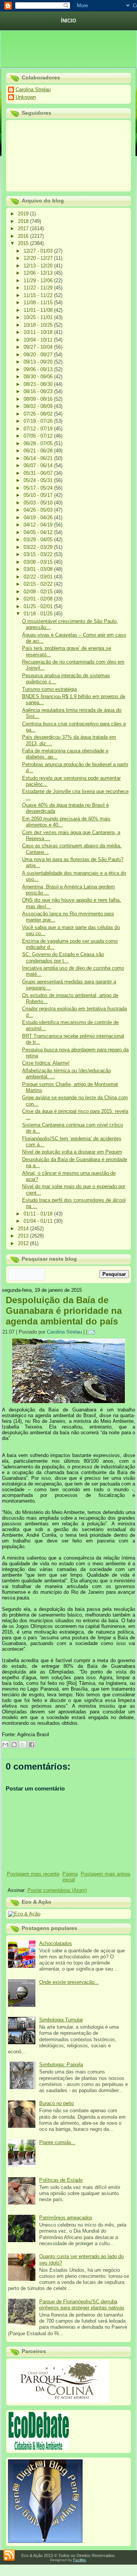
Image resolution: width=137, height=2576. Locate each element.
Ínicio (68, 21)
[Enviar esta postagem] (93, 1332)
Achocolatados (56, 1943)
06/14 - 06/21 (39, 458)
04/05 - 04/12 (39, 532)
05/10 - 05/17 (39, 495)
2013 (24, 1236)
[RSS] (9, 2555)
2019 (24, 214)
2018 (24, 221)
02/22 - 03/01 (39, 577)
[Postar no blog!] (14, 1745)
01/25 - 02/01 (39, 606)
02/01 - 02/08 (39, 599)
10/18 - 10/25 (39, 325)
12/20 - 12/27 (39, 258)
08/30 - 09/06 (39, 377)
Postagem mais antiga (105, 1874)
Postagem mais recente (33, 1874)
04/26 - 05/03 (39, 510)
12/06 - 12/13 (39, 273)
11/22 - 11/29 (39, 288)
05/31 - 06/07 (39, 473)
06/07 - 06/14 (39, 465)
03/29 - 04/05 (39, 540)
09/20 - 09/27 (39, 355)
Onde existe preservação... (69, 1982)
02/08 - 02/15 (39, 592)
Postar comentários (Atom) (57, 1890)
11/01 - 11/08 (39, 310)
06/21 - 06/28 (39, 451)
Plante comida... (57, 2142)
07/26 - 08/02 (39, 414)
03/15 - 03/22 (39, 554)
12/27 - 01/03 (39, 251)
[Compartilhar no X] (23, 1745)
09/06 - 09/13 (39, 369)
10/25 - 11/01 (39, 317)
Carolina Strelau (33, 89)
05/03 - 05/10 (39, 503)
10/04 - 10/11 (39, 340)
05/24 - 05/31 (39, 480)
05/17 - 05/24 (39, 488)
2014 (24, 1229)
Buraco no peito (57, 2103)
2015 (24, 243)
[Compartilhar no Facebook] (32, 1745)
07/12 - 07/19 (39, 429)
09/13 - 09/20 (39, 362)
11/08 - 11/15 (39, 303)
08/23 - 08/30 (39, 384)
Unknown (26, 97)
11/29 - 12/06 (39, 281)
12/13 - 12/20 (39, 266)
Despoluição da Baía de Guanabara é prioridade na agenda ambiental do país (64, 1311)
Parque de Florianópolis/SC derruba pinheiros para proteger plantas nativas (82, 2305)
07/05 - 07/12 (39, 436)
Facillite (80, 2560)
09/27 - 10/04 (39, 347)
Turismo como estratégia (49, 689)
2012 (24, 1243)
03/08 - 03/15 (39, 562)
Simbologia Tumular (61, 2020)
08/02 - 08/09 (39, 406)
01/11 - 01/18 (39, 1214)
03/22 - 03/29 (39, 547)
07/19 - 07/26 (39, 421)
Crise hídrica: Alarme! (46, 1063)
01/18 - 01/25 (39, 614)
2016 (24, 236)
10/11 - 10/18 (39, 332)
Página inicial (70, 1877)
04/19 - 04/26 (39, 518)
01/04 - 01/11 (39, 1221)
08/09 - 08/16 (39, 399)
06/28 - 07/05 (39, 443)
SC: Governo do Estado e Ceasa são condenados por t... (63, 957)
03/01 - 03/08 (39, 569)
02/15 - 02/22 (39, 584)
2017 (24, 228)
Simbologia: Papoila (61, 2065)
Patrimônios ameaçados (66, 2218)
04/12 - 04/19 (39, 525)
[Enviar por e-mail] (5, 1745)
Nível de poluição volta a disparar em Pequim (72, 1152)
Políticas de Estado (61, 2180)
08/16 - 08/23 (39, 391)
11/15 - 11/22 (39, 295)
